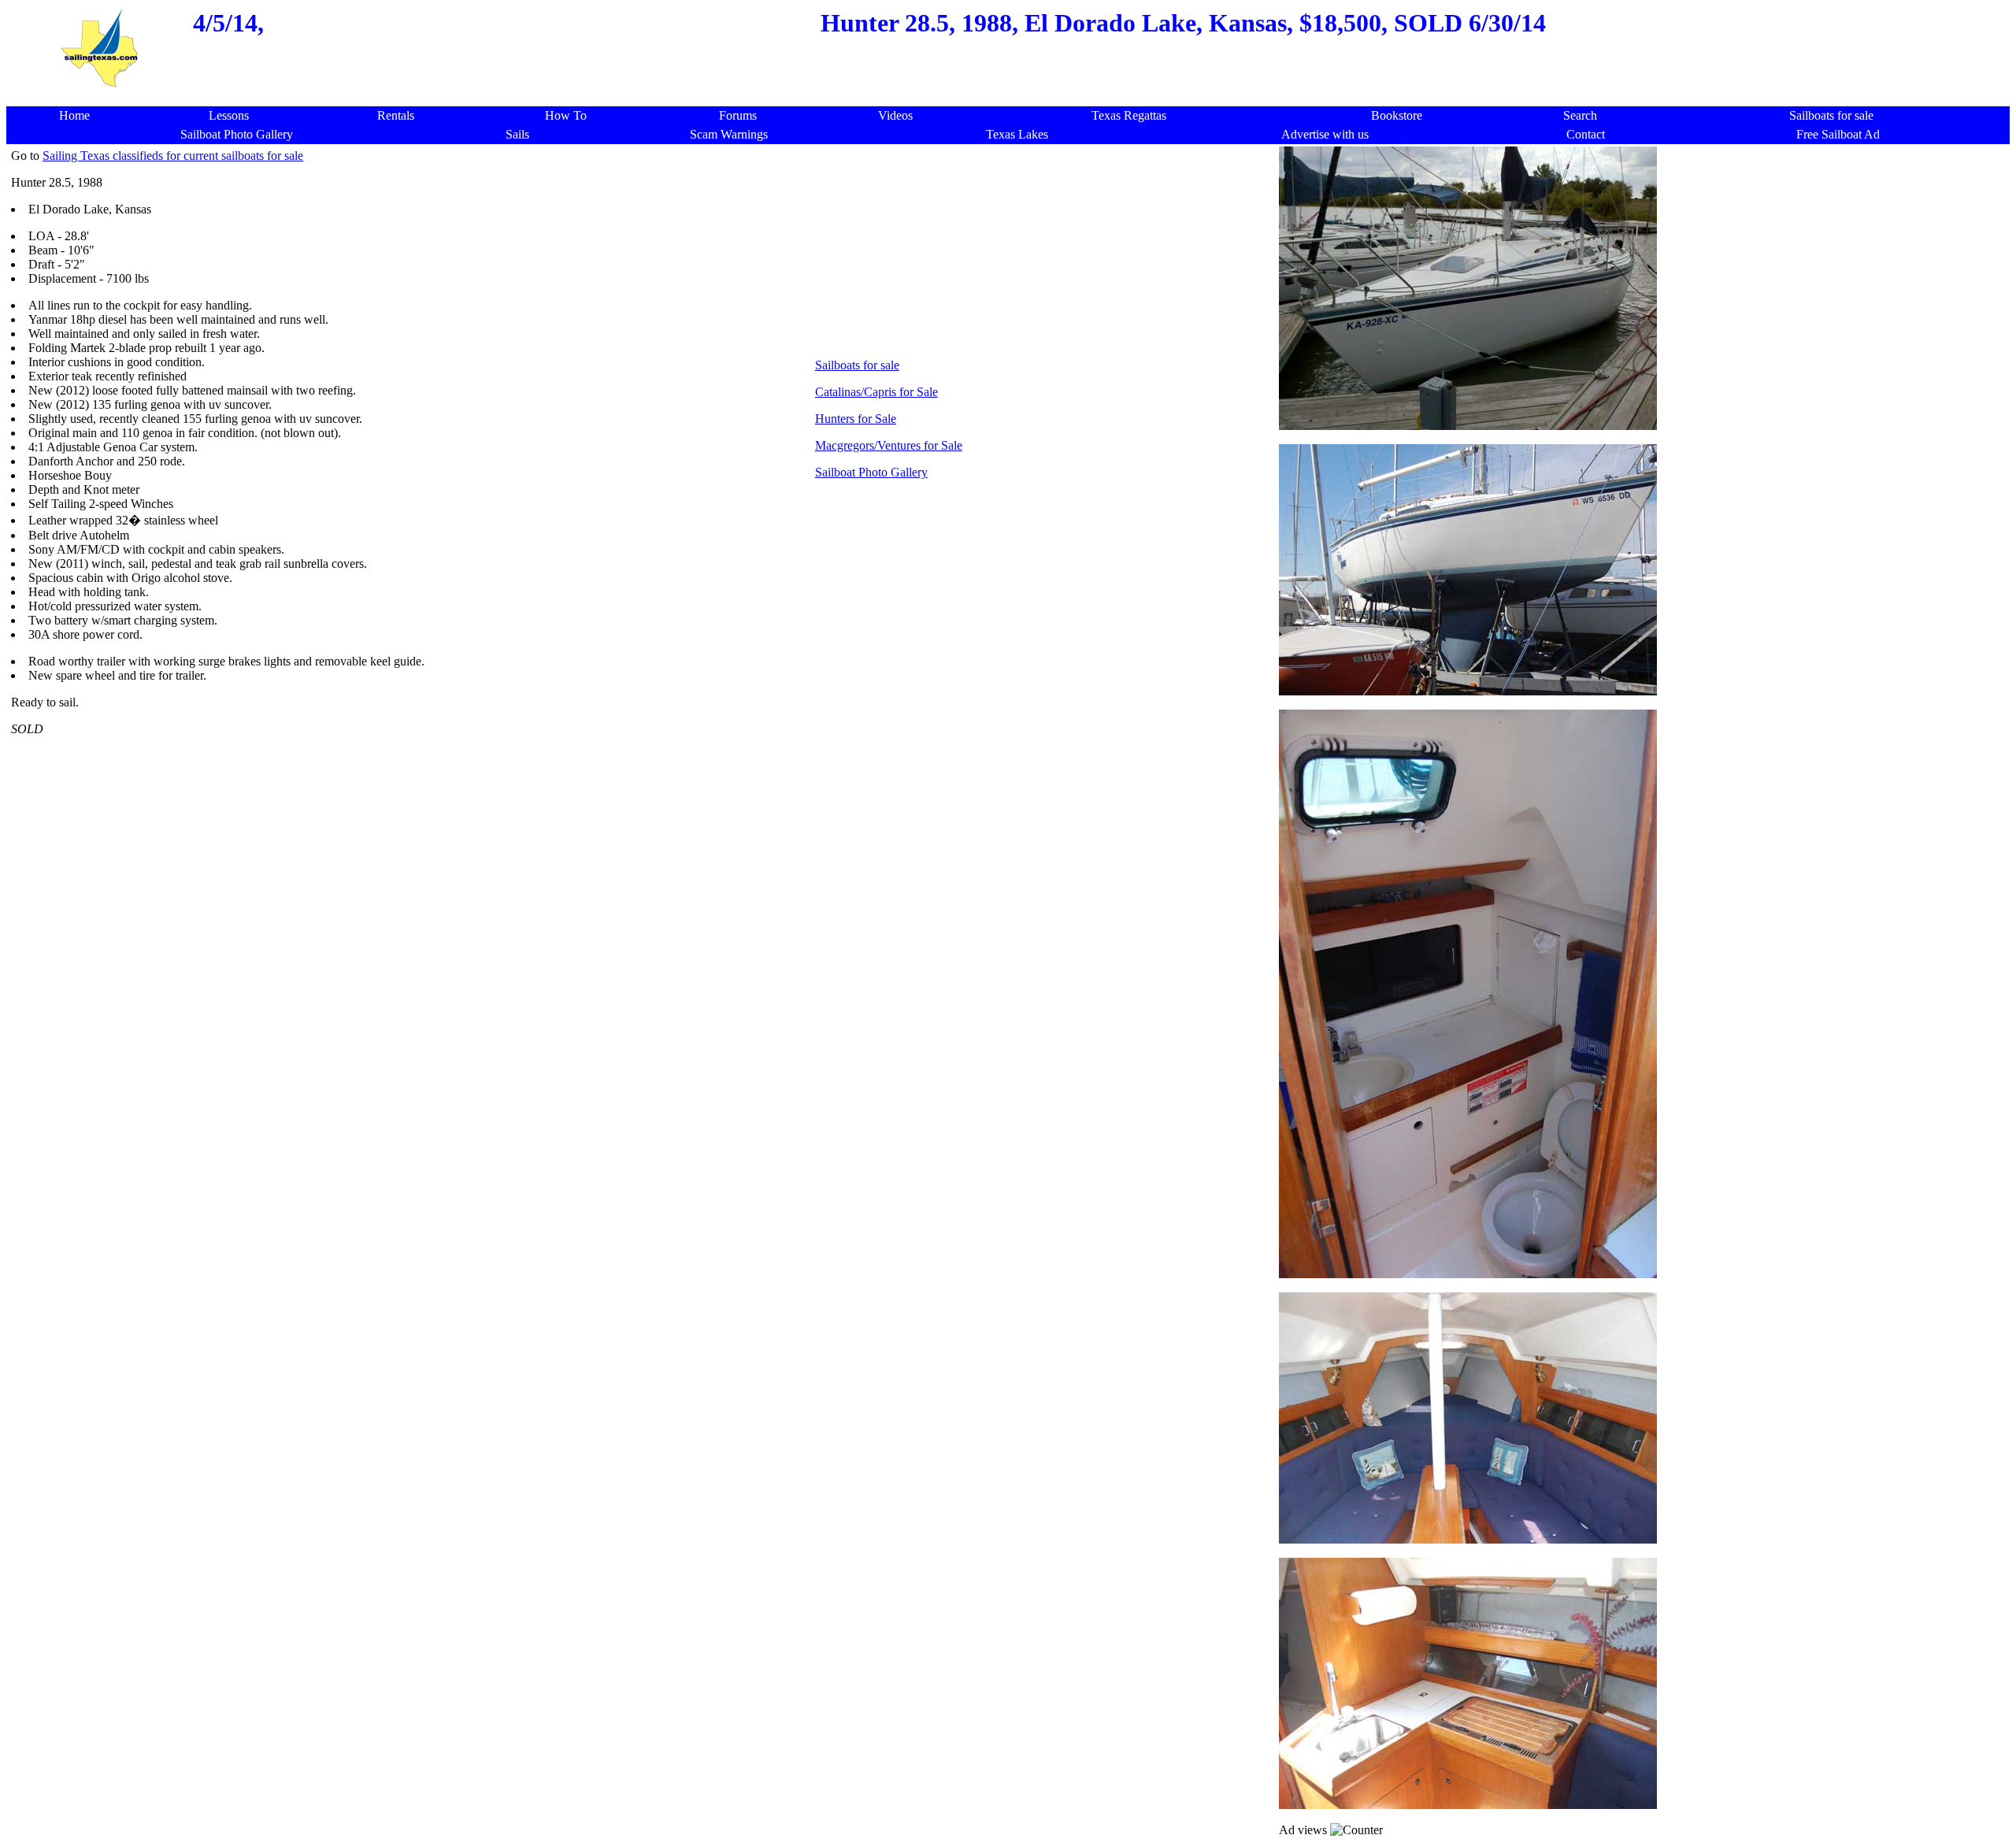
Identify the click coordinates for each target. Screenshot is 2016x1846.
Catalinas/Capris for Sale (876, 392)
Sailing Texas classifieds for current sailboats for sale (173, 156)
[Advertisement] (1013, 98)
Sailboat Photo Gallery (871, 472)
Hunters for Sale (856, 419)
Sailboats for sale (857, 365)
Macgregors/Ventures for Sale (889, 445)
